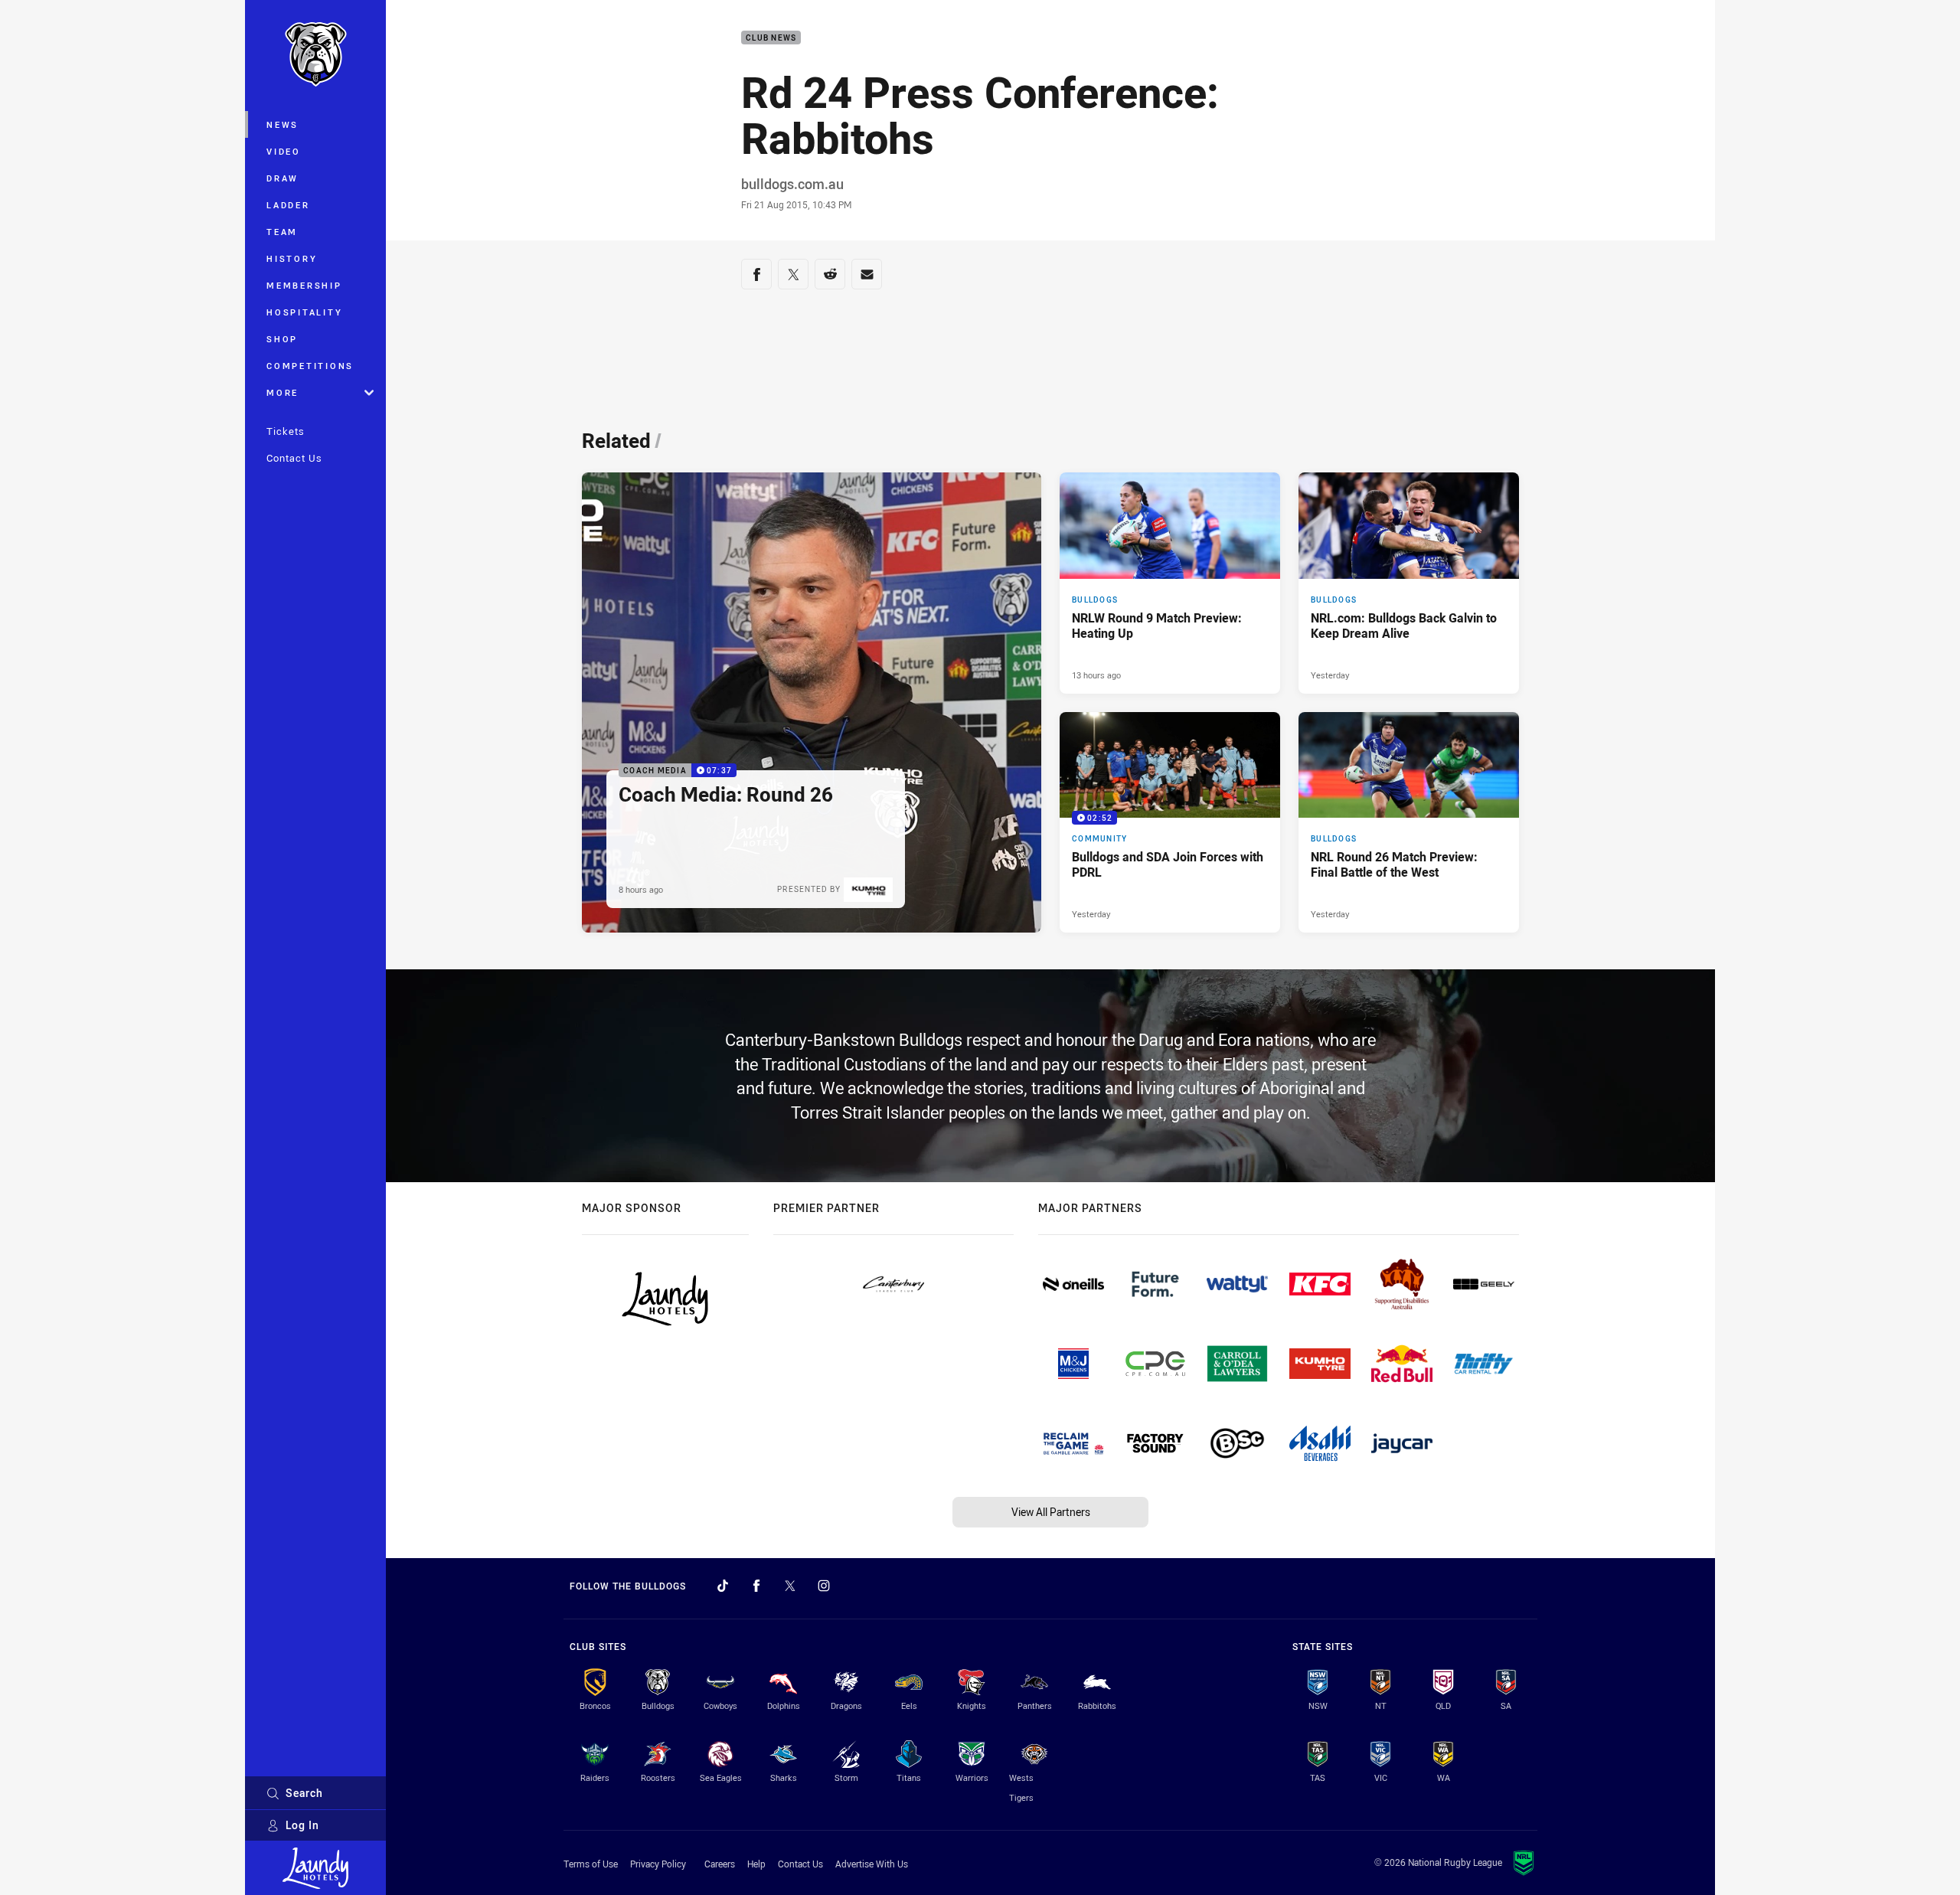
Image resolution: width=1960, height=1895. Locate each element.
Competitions (310, 366)
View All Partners (1051, 1512)
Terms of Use (591, 1864)
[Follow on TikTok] (723, 1586)
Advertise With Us (872, 1864)
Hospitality (304, 312)
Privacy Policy (658, 1864)
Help (756, 1864)
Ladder (288, 205)
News (283, 124)
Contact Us (294, 458)
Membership (304, 285)
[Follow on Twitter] (790, 1586)
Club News (771, 38)
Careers (720, 1864)
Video (284, 151)
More (283, 392)
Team (282, 232)
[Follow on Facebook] (756, 1586)
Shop (282, 339)
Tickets (286, 431)
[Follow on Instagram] (824, 1586)
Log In (302, 1825)
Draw (283, 178)
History (292, 258)
